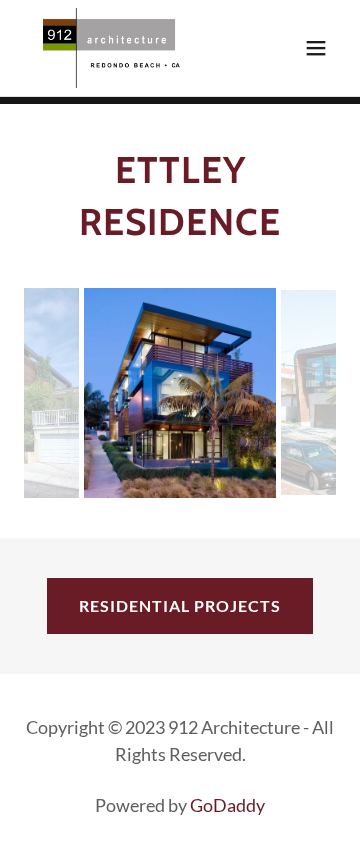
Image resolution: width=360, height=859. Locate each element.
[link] (117, 48)
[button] (316, 48)
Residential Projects (180, 605)
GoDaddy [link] (227, 805)
